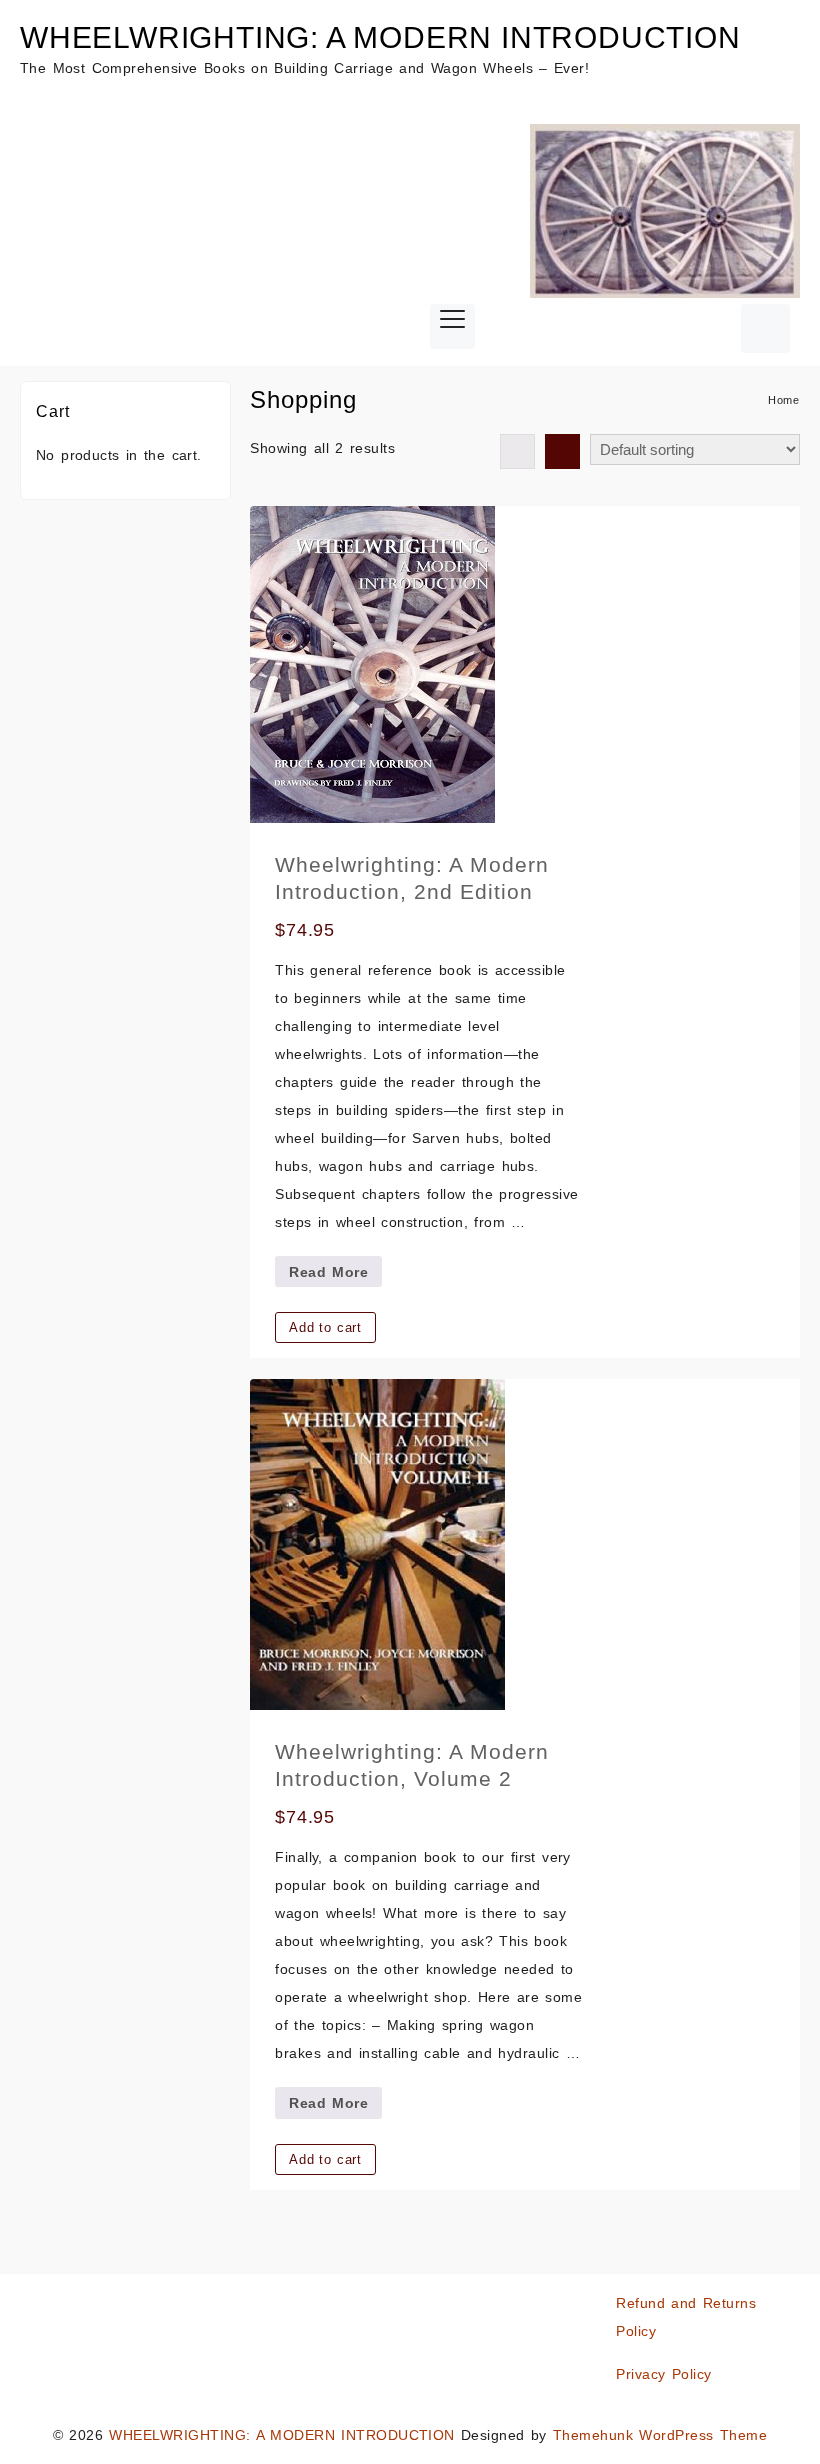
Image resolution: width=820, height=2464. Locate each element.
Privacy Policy (663, 2374)
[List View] (562, 451)
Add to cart (325, 1327)
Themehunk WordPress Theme (660, 2435)
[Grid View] (517, 451)
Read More (335, 1275)
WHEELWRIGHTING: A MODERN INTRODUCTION (380, 37)
